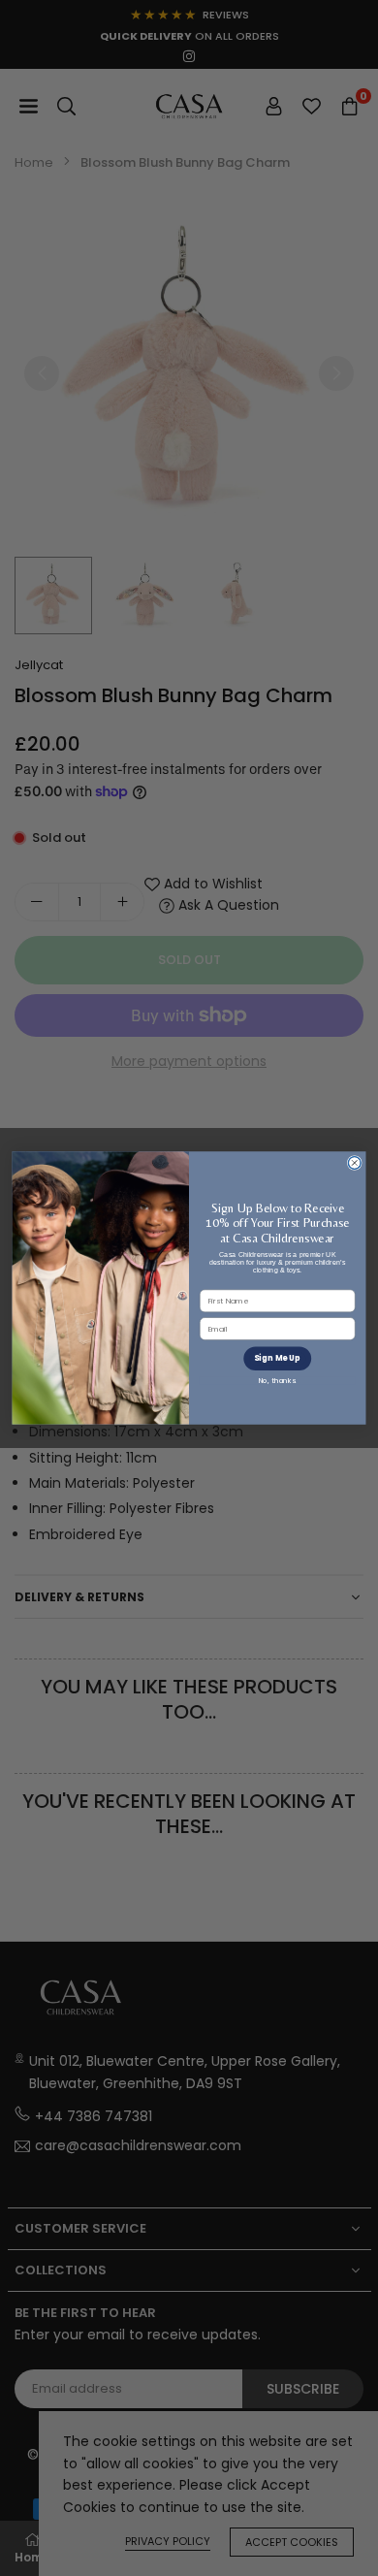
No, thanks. (278, 1381)
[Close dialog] (354, 1162)
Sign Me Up (277, 1358)
